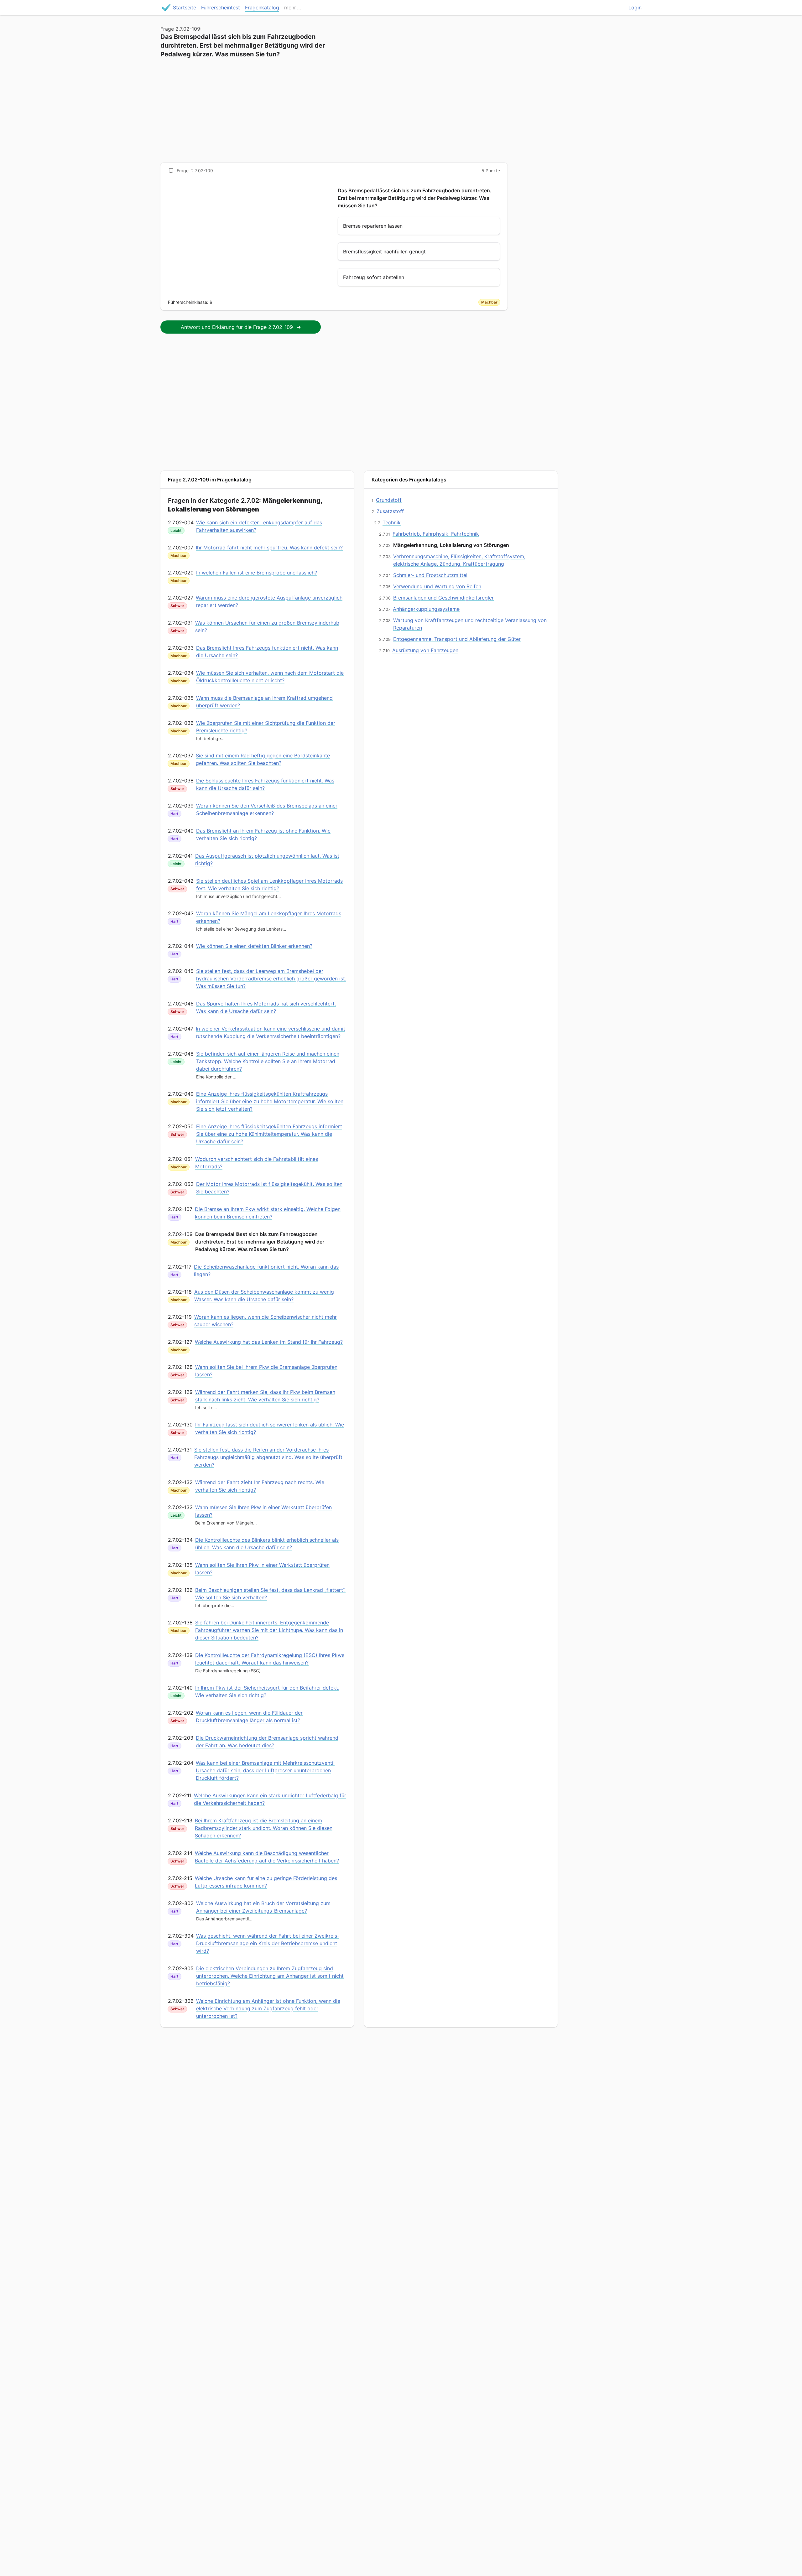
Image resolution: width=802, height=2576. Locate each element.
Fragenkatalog (262, 8)
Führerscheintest (221, 8)
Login (635, 8)
